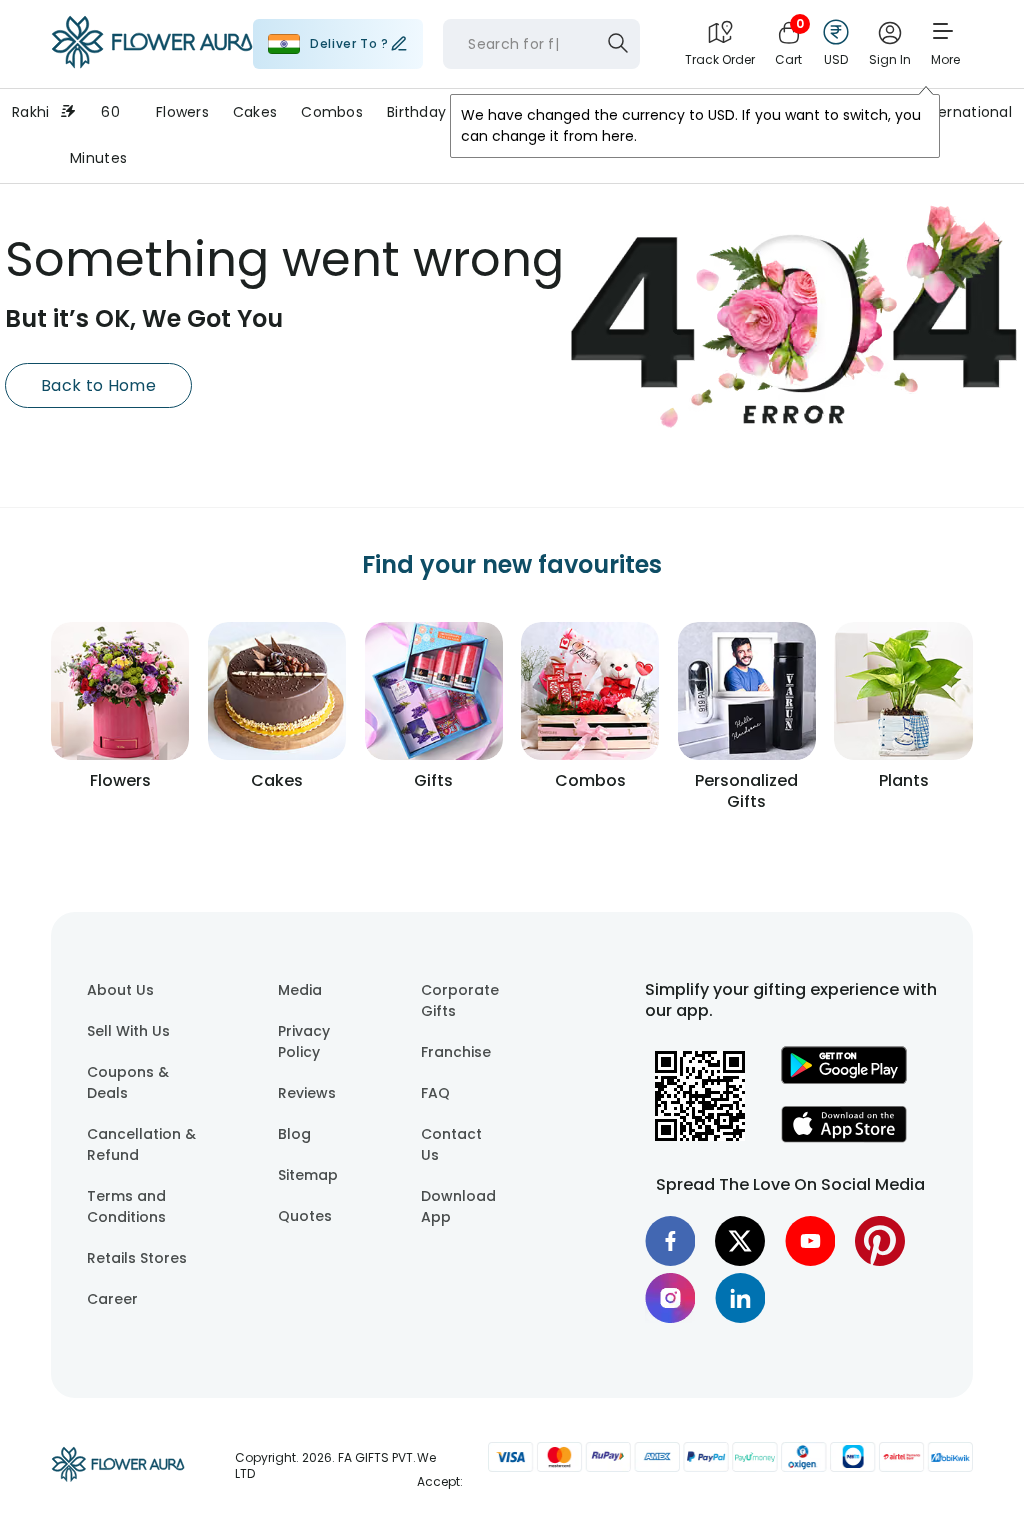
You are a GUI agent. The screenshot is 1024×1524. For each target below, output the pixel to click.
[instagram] (670, 1298)
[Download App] (844, 1079)
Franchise (456, 1052)
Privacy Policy (304, 1041)
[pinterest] (880, 1241)
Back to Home (98, 385)
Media (300, 990)
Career (112, 1299)
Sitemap (308, 1175)
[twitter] (740, 1241)
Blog (294, 1134)
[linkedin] (740, 1298)
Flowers (182, 112)
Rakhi (30, 112)
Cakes (255, 112)
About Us (120, 990)
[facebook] (670, 1241)
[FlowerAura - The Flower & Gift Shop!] (152, 64)
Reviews (307, 1093)
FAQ (435, 1093)
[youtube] (810, 1241)
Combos (332, 112)
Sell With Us (128, 1031)
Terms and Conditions (126, 1206)
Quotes (305, 1216)
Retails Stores (137, 1258)
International (965, 112)
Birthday (416, 112)
